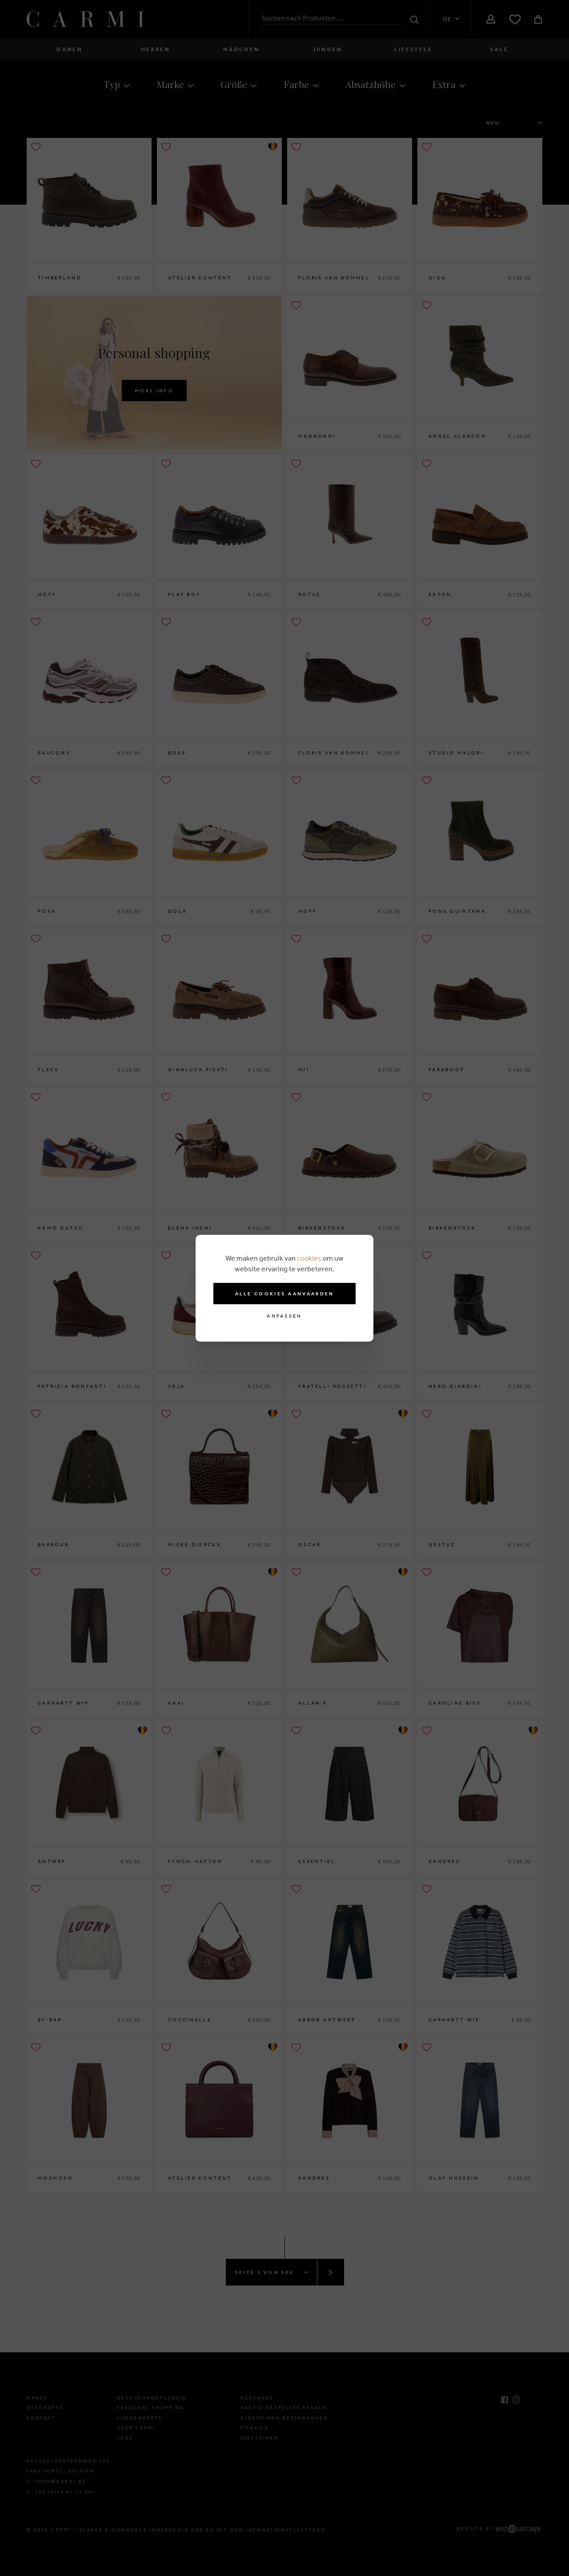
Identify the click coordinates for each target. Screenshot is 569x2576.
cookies (309, 1258)
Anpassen (284, 1316)
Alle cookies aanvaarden (285, 1294)
